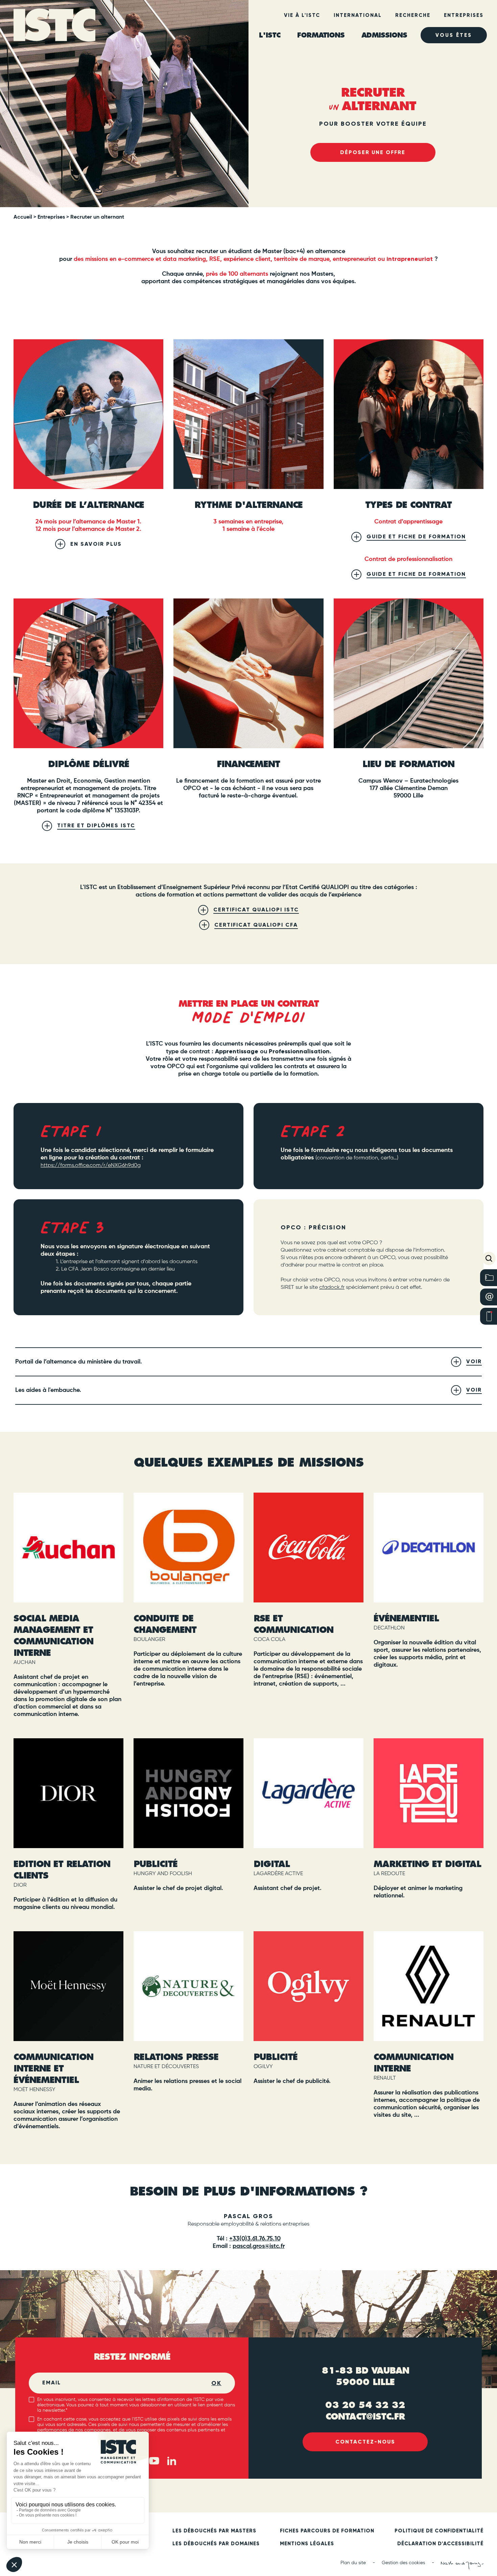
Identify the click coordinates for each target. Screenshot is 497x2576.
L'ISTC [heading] (270, 35)
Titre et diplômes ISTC (96, 825)
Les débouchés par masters (214, 2531)
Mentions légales (307, 2544)
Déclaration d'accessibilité (440, 2544)
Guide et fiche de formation (416, 536)
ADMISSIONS (384, 35)
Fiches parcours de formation (327, 2531)
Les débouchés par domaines (216, 2544)
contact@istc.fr (365, 2416)
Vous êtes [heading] (454, 35)
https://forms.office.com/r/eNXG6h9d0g (91, 1166)
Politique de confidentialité (439, 2531)
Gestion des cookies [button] (403, 2563)
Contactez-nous (365, 2442)
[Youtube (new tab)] (154, 2461)
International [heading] (358, 15)
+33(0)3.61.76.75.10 (255, 2239)
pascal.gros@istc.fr (259, 2246)
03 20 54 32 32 (365, 2405)
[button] (489, 1258)
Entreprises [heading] (464, 15)
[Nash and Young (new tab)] (462, 2565)
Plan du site (353, 2563)
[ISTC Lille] (55, 26)
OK (216, 2383)
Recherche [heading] (413, 15)
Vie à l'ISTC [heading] (302, 15)
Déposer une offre (373, 152)
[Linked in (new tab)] (172, 2461)
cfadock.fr (332, 1287)
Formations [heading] (321, 35)
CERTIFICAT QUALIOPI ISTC (256, 910)
